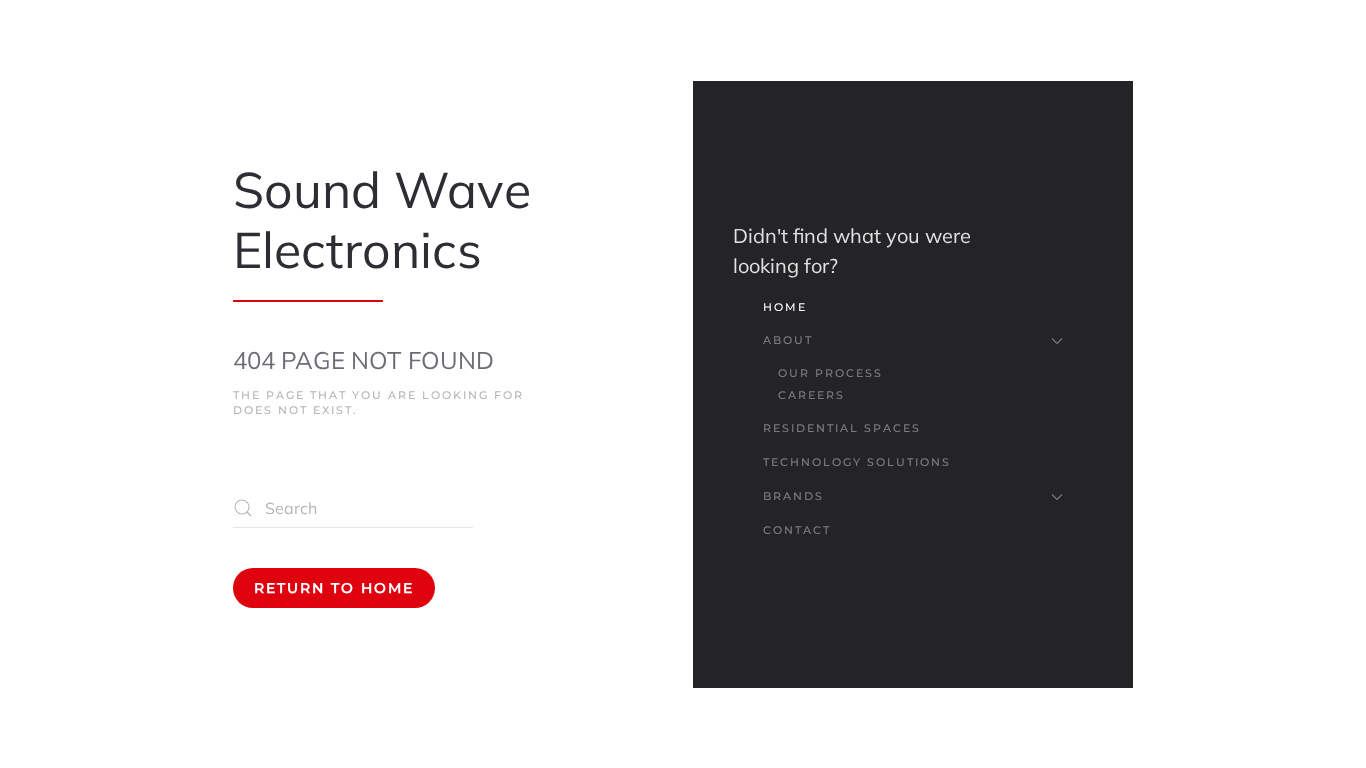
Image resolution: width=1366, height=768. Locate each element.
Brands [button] (793, 496)
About (788, 340)
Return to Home (334, 588)
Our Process (830, 373)
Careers (811, 395)
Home (785, 307)
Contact (797, 530)
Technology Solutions (857, 462)
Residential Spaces (842, 428)
